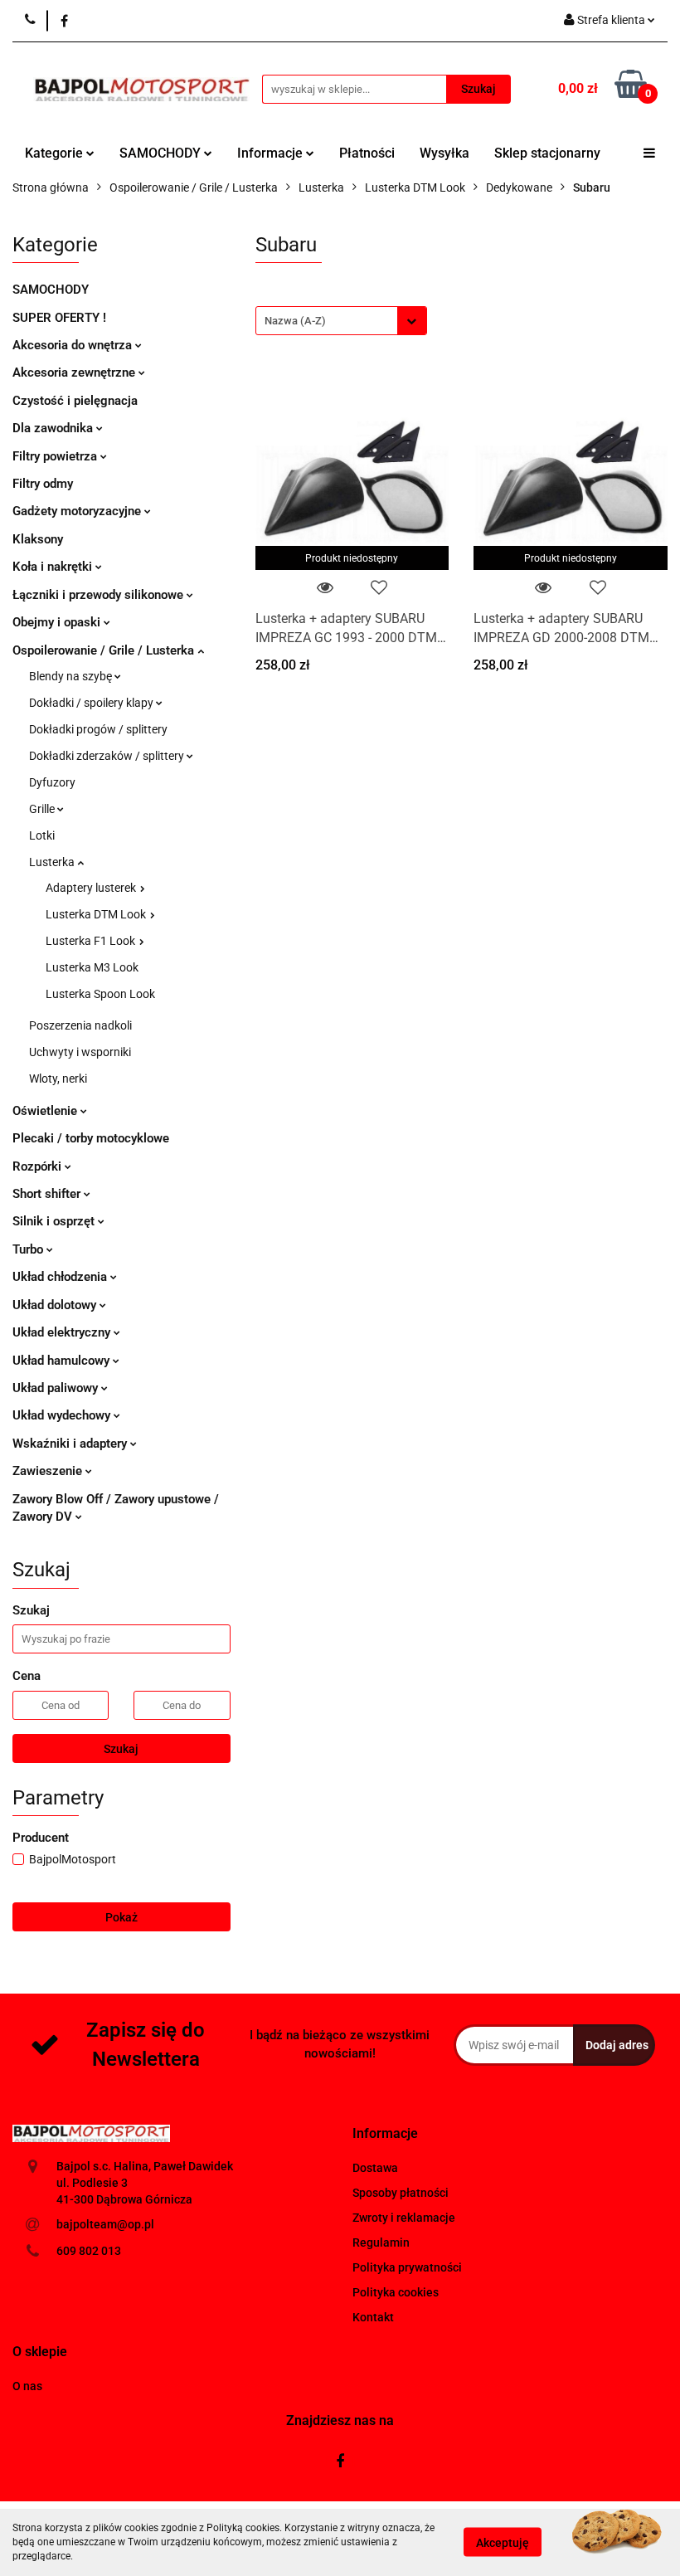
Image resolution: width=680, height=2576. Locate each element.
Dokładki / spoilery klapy (92, 703)
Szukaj (121, 1749)
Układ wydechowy (63, 1415)
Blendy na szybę (72, 676)
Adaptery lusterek (92, 888)
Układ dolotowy (56, 1305)
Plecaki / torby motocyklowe (91, 1138)
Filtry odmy (43, 484)
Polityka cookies (396, 2292)
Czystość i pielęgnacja (75, 401)
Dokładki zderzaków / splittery (108, 756)
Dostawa (375, 2168)
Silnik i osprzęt (55, 1221)
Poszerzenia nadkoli (80, 1025)
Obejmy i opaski (58, 622)
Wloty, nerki (58, 1079)
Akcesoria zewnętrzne (75, 373)
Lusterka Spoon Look (100, 994)
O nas (27, 2386)
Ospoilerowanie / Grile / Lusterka (105, 650)
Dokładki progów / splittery (98, 729)
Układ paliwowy (57, 1388)
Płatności (367, 153)
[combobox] (341, 321)
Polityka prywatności (407, 2267)
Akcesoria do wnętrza (74, 345)
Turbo (29, 1249)
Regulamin (381, 2242)
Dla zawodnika (54, 428)
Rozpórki (39, 1166)
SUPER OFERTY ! (59, 318)
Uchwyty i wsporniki (80, 1052)
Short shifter (48, 1194)
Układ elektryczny (63, 1332)
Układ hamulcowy (63, 1361)
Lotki (42, 835)
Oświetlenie (46, 1111)
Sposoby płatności (401, 2193)
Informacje (272, 153)
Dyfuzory (52, 782)
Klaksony (38, 539)
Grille (43, 809)
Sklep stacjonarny (547, 153)
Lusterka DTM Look (97, 914)
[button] (385, 2134)
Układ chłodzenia (61, 1277)
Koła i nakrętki (54, 567)
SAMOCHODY (162, 153)
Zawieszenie (49, 1471)
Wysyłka (444, 153)
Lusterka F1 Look (92, 941)
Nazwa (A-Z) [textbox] (295, 321)
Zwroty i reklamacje (404, 2218)
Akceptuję (503, 2543)
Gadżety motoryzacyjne (78, 511)
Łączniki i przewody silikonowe (100, 595)
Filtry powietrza (56, 456)
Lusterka (53, 862)
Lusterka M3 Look (92, 967)
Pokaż (121, 1917)
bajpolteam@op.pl (105, 2224)
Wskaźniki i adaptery (71, 1444)
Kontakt (373, 2317)
